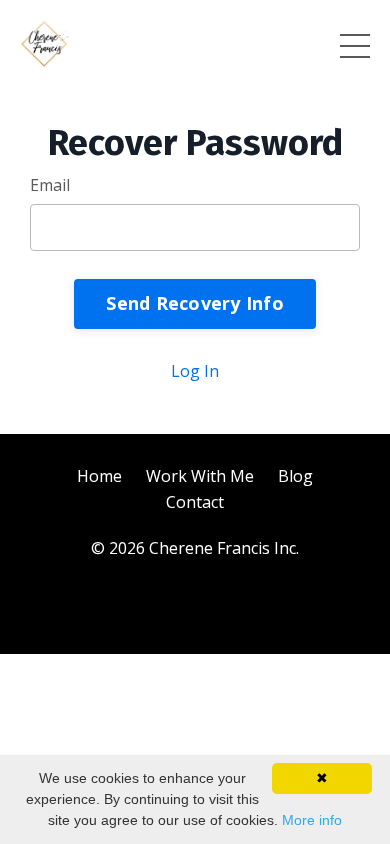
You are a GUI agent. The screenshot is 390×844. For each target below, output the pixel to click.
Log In (195, 371)
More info (312, 820)
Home (99, 476)
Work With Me (200, 476)
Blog (295, 476)
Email (50, 185)
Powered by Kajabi (195, 601)
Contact (195, 502)
